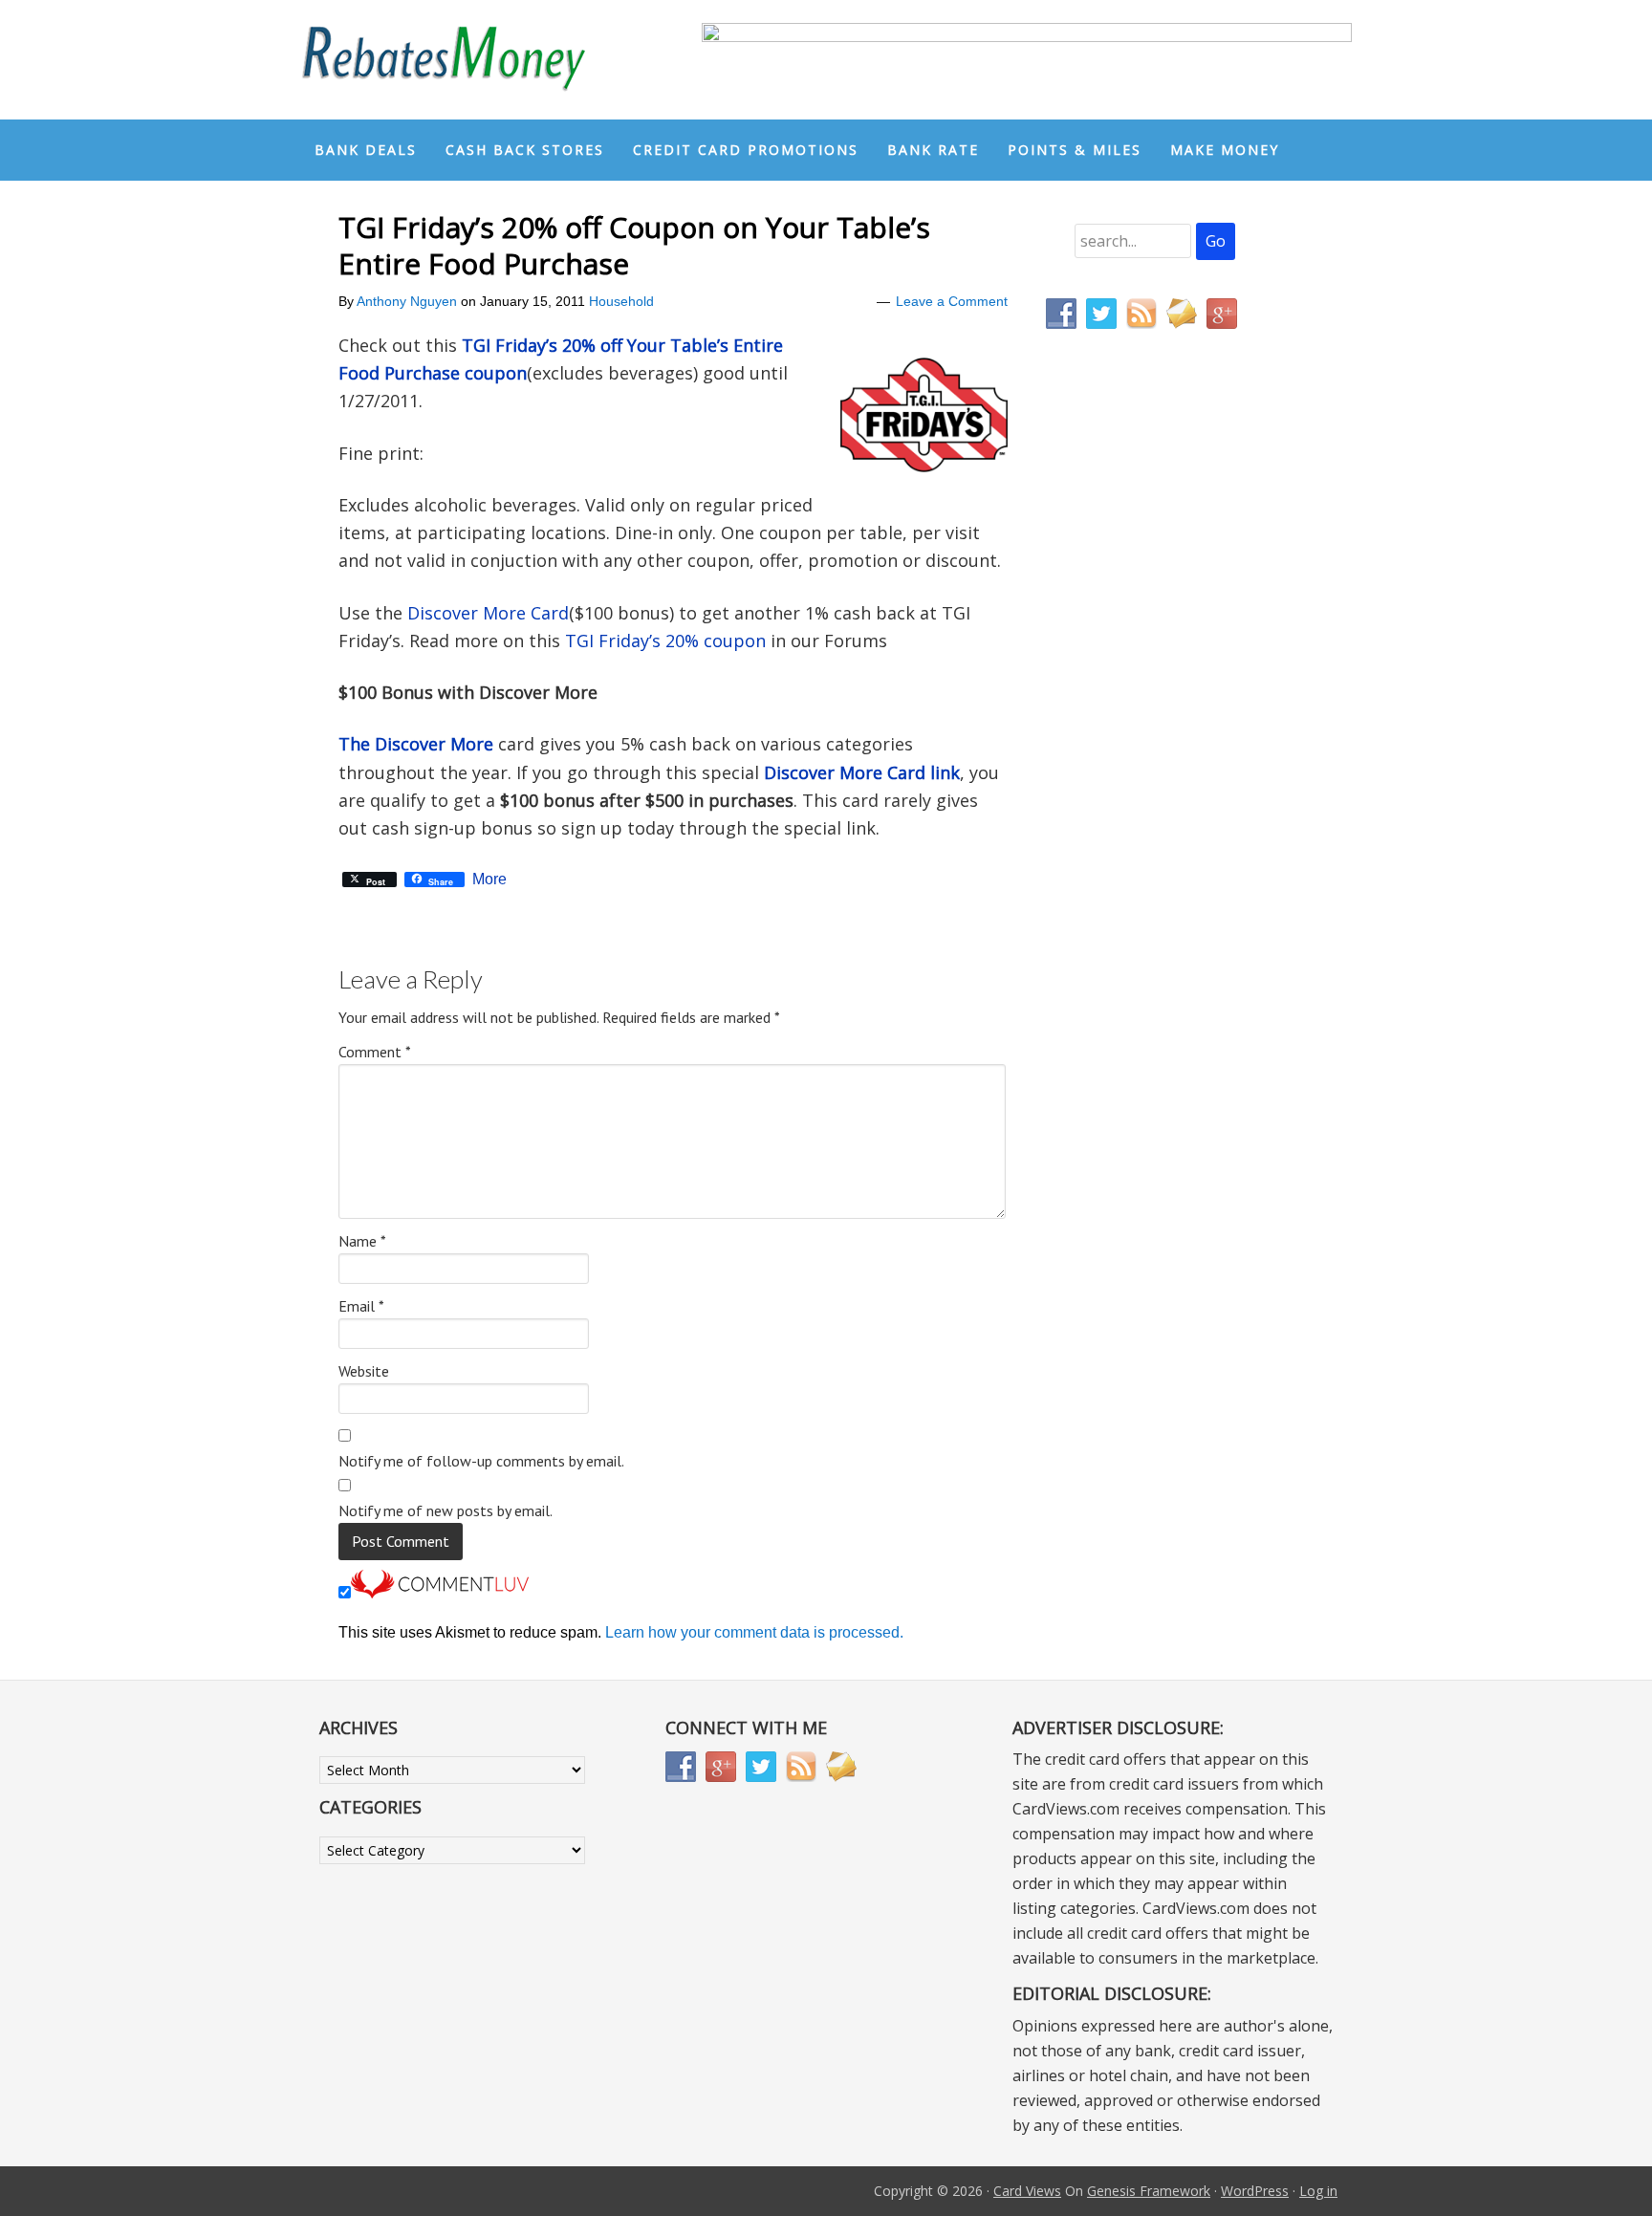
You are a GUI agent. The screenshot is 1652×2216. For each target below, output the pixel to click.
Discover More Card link (862, 772)
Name (362, 1241)
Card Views (1027, 2191)
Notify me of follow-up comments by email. (481, 1461)
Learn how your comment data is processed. (754, 1632)
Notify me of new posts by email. (446, 1510)
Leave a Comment (952, 301)
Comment (375, 1052)
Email (361, 1306)
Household (621, 301)
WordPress (1255, 2191)
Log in (1318, 2191)
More (489, 880)
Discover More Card (488, 613)
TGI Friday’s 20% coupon (665, 641)
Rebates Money (444, 60)
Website (364, 1371)
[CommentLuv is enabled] (440, 1593)
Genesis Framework (1149, 2191)
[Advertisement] (1137, 744)
